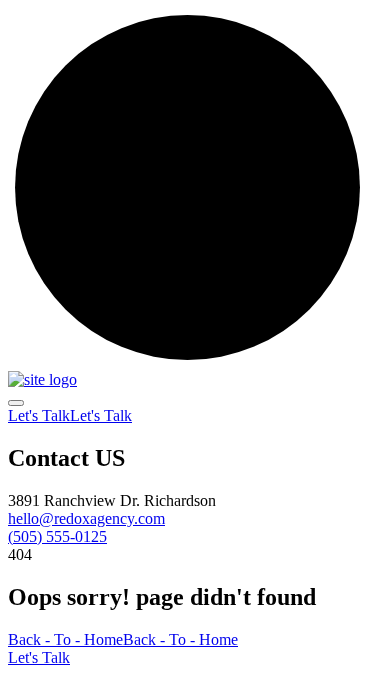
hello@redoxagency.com (86, 518)
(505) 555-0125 (57, 536)
